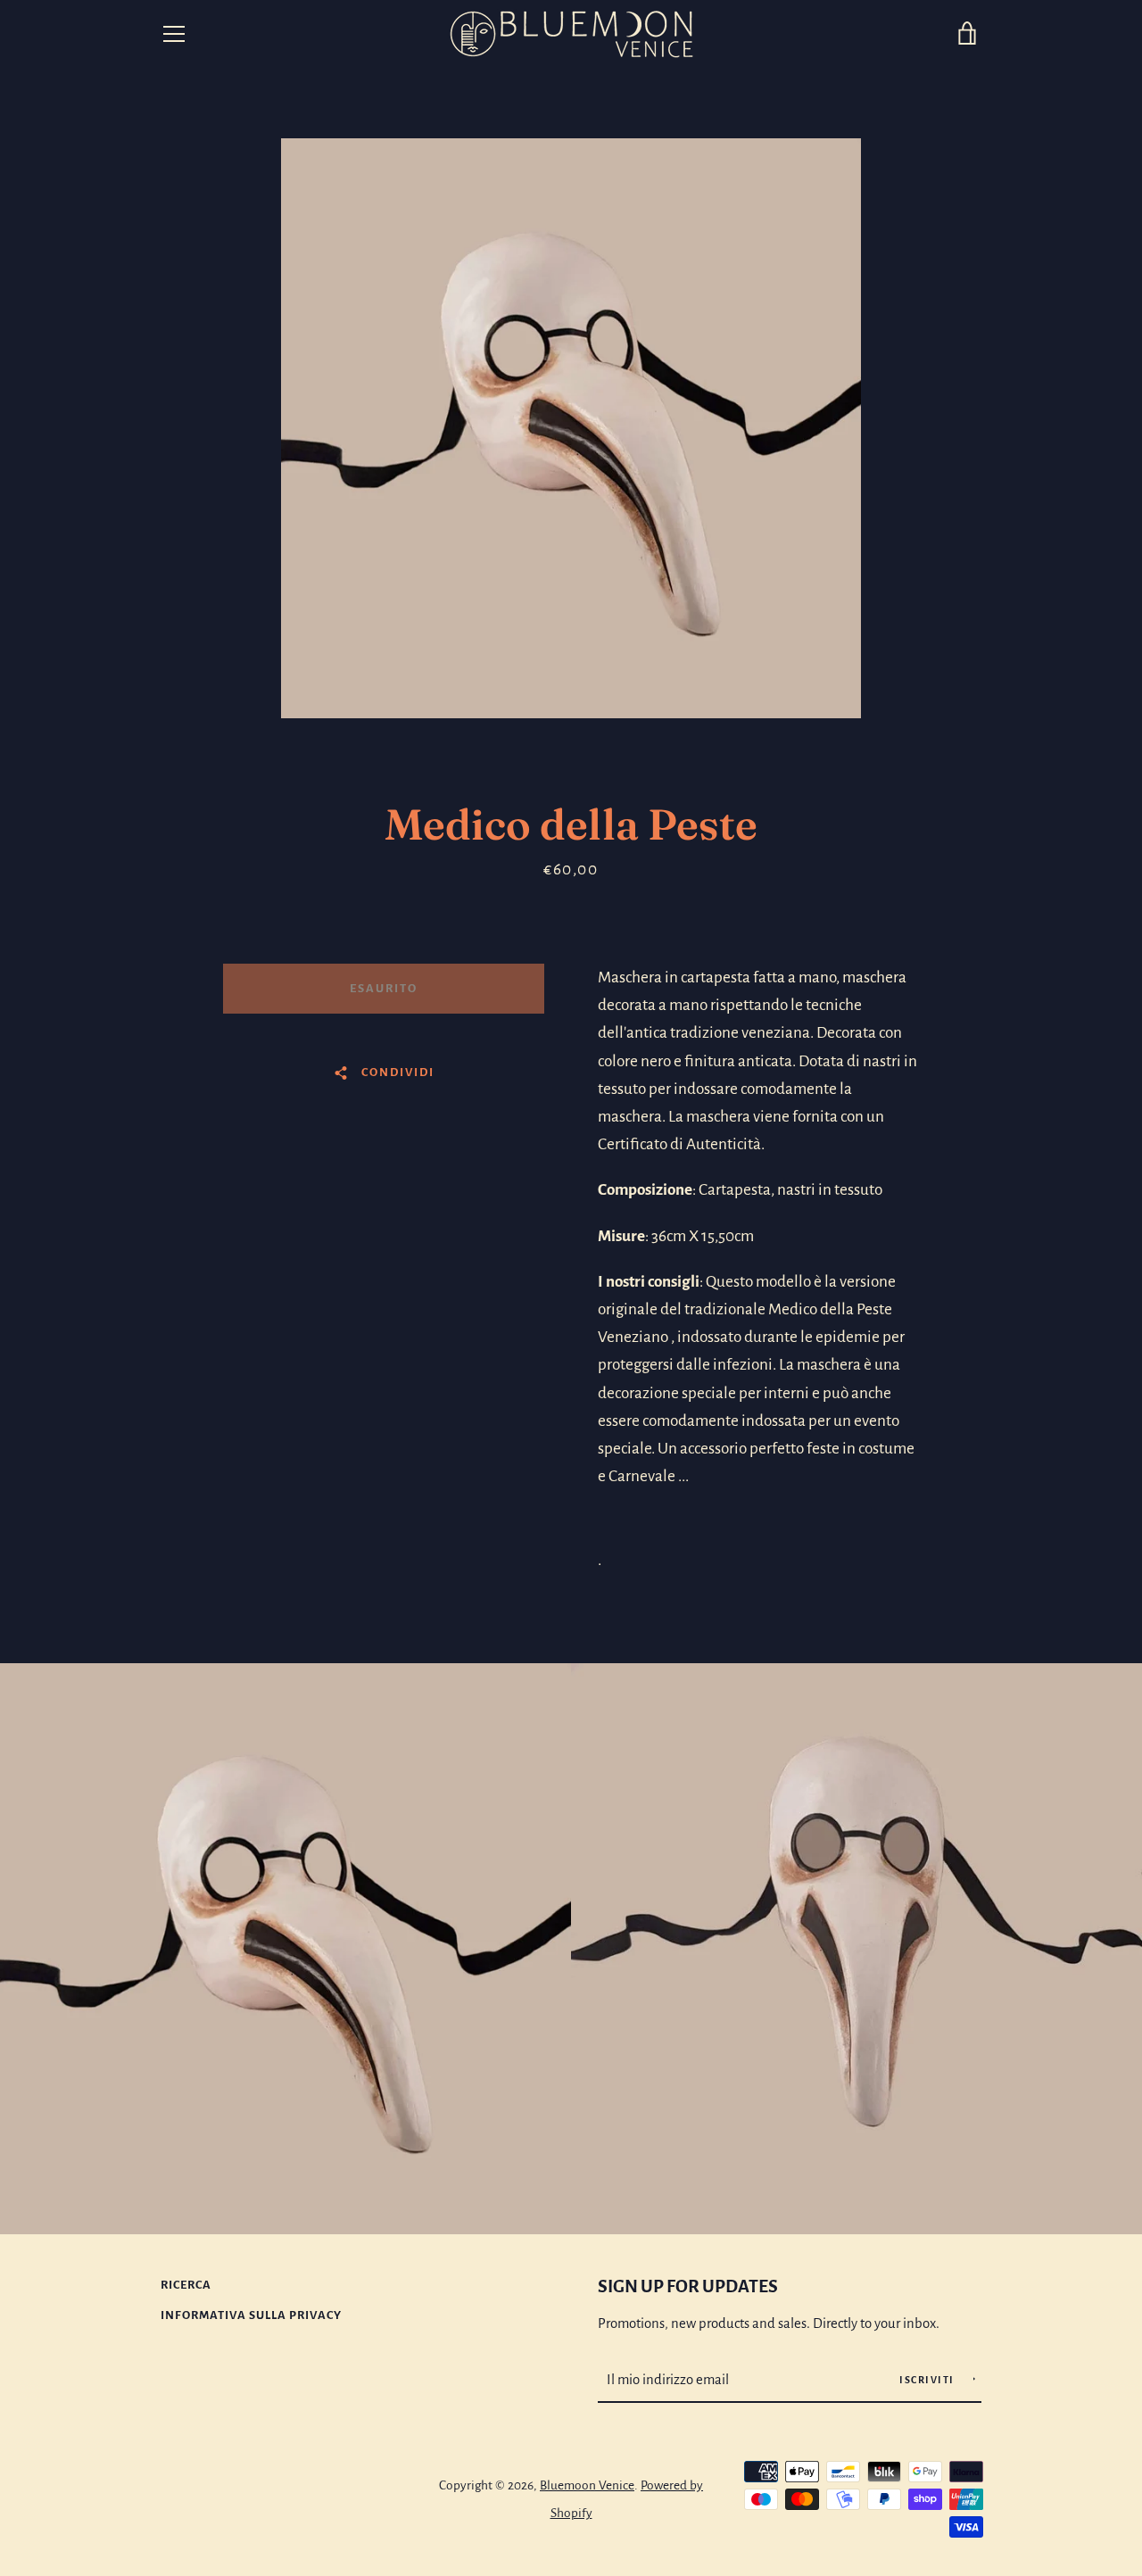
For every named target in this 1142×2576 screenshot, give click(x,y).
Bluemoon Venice (587, 2485)
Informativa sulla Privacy (251, 2315)
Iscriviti (928, 2380)
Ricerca (186, 2285)
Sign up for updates (688, 2286)
